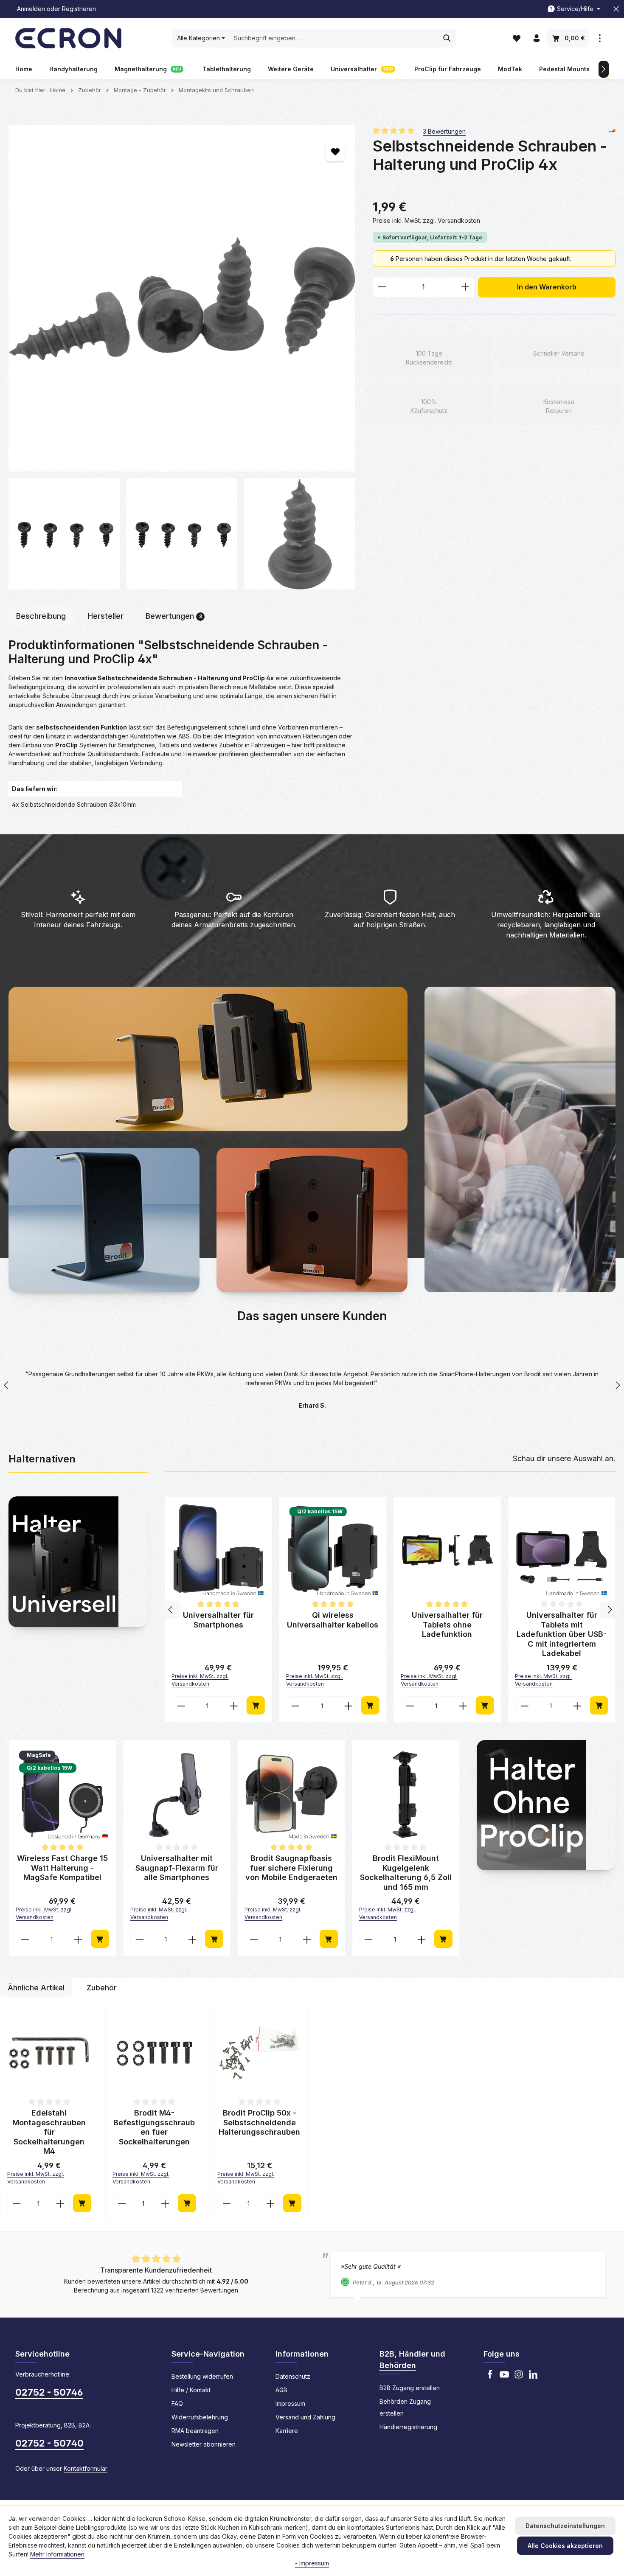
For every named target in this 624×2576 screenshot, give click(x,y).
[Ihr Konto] (536, 38)
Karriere (287, 2430)
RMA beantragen (195, 2430)
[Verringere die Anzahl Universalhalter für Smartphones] (410, 1705)
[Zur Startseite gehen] (68, 38)
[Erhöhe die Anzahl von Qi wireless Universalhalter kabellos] (578, 1705)
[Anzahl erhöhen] (465, 287)
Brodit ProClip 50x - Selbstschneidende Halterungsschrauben (259, 2121)
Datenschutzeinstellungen (565, 2526)
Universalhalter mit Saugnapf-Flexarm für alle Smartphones (333, 1625)
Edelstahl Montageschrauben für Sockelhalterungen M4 (49, 2131)
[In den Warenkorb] (256, 1705)
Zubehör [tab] (102, 1987)
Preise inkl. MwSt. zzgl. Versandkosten (426, 220)
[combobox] (334, 38)
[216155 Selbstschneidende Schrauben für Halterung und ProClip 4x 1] (64, 534)
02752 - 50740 (49, 2442)
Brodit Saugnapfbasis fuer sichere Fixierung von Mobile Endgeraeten (291, 1867)
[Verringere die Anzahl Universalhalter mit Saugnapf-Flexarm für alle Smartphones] (295, 1705)
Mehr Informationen (57, 2554)
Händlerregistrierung (408, 2426)
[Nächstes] (604, 69)
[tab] (41, 616)
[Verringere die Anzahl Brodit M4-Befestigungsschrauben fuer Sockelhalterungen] (122, 2203)
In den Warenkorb (547, 287)
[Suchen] (447, 38)
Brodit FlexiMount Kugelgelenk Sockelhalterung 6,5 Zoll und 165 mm (406, 1872)
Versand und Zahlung (305, 2416)
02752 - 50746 (49, 2391)
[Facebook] (490, 2376)
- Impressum (312, 2563)
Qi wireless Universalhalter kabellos (562, 1620)
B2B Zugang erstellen (410, 2387)
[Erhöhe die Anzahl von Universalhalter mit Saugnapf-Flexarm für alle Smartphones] (349, 1705)
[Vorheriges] (171, 1609)
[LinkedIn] (533, 2376)
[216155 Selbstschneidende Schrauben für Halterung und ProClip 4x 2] (182, 534)
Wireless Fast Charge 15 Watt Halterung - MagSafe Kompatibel (218, 1625)
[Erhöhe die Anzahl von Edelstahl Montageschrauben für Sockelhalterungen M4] (60, 2203)
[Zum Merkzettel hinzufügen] (336, 152)
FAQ (177, 2403)
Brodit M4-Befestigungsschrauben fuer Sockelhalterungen (154, 2126)
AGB (281, 2389)
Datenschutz (293, 2375)
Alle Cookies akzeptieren (565, 2546)
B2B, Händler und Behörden (412, 2359)
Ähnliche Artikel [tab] (36, 1987)
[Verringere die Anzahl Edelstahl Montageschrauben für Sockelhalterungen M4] (16, 2203)
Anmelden (31, 9)
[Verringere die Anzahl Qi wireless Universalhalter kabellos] (524, 1705)
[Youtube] (504, 2376)
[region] (182, 357)
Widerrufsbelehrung (200, 2416)
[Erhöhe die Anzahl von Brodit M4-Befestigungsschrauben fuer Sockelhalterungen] (165, 2203)
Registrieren (79, 9)
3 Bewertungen (444, 131)
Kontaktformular (86, 2468)
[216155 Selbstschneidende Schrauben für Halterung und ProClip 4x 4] (300, 534)
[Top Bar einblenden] (600, 38)
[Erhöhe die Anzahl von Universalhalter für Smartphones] (463, 1705)
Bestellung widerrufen (202, 2375)
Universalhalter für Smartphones (447, 1620)
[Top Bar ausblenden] (616, 9)
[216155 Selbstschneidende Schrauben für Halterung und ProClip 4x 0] (182, 299)
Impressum (290, 2403)
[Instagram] (519, 2376)
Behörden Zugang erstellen (405, 2406)
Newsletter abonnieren (204, 2443)
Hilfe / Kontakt (191, 2389)
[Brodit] (612, 131)
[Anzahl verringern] (382, 287)
